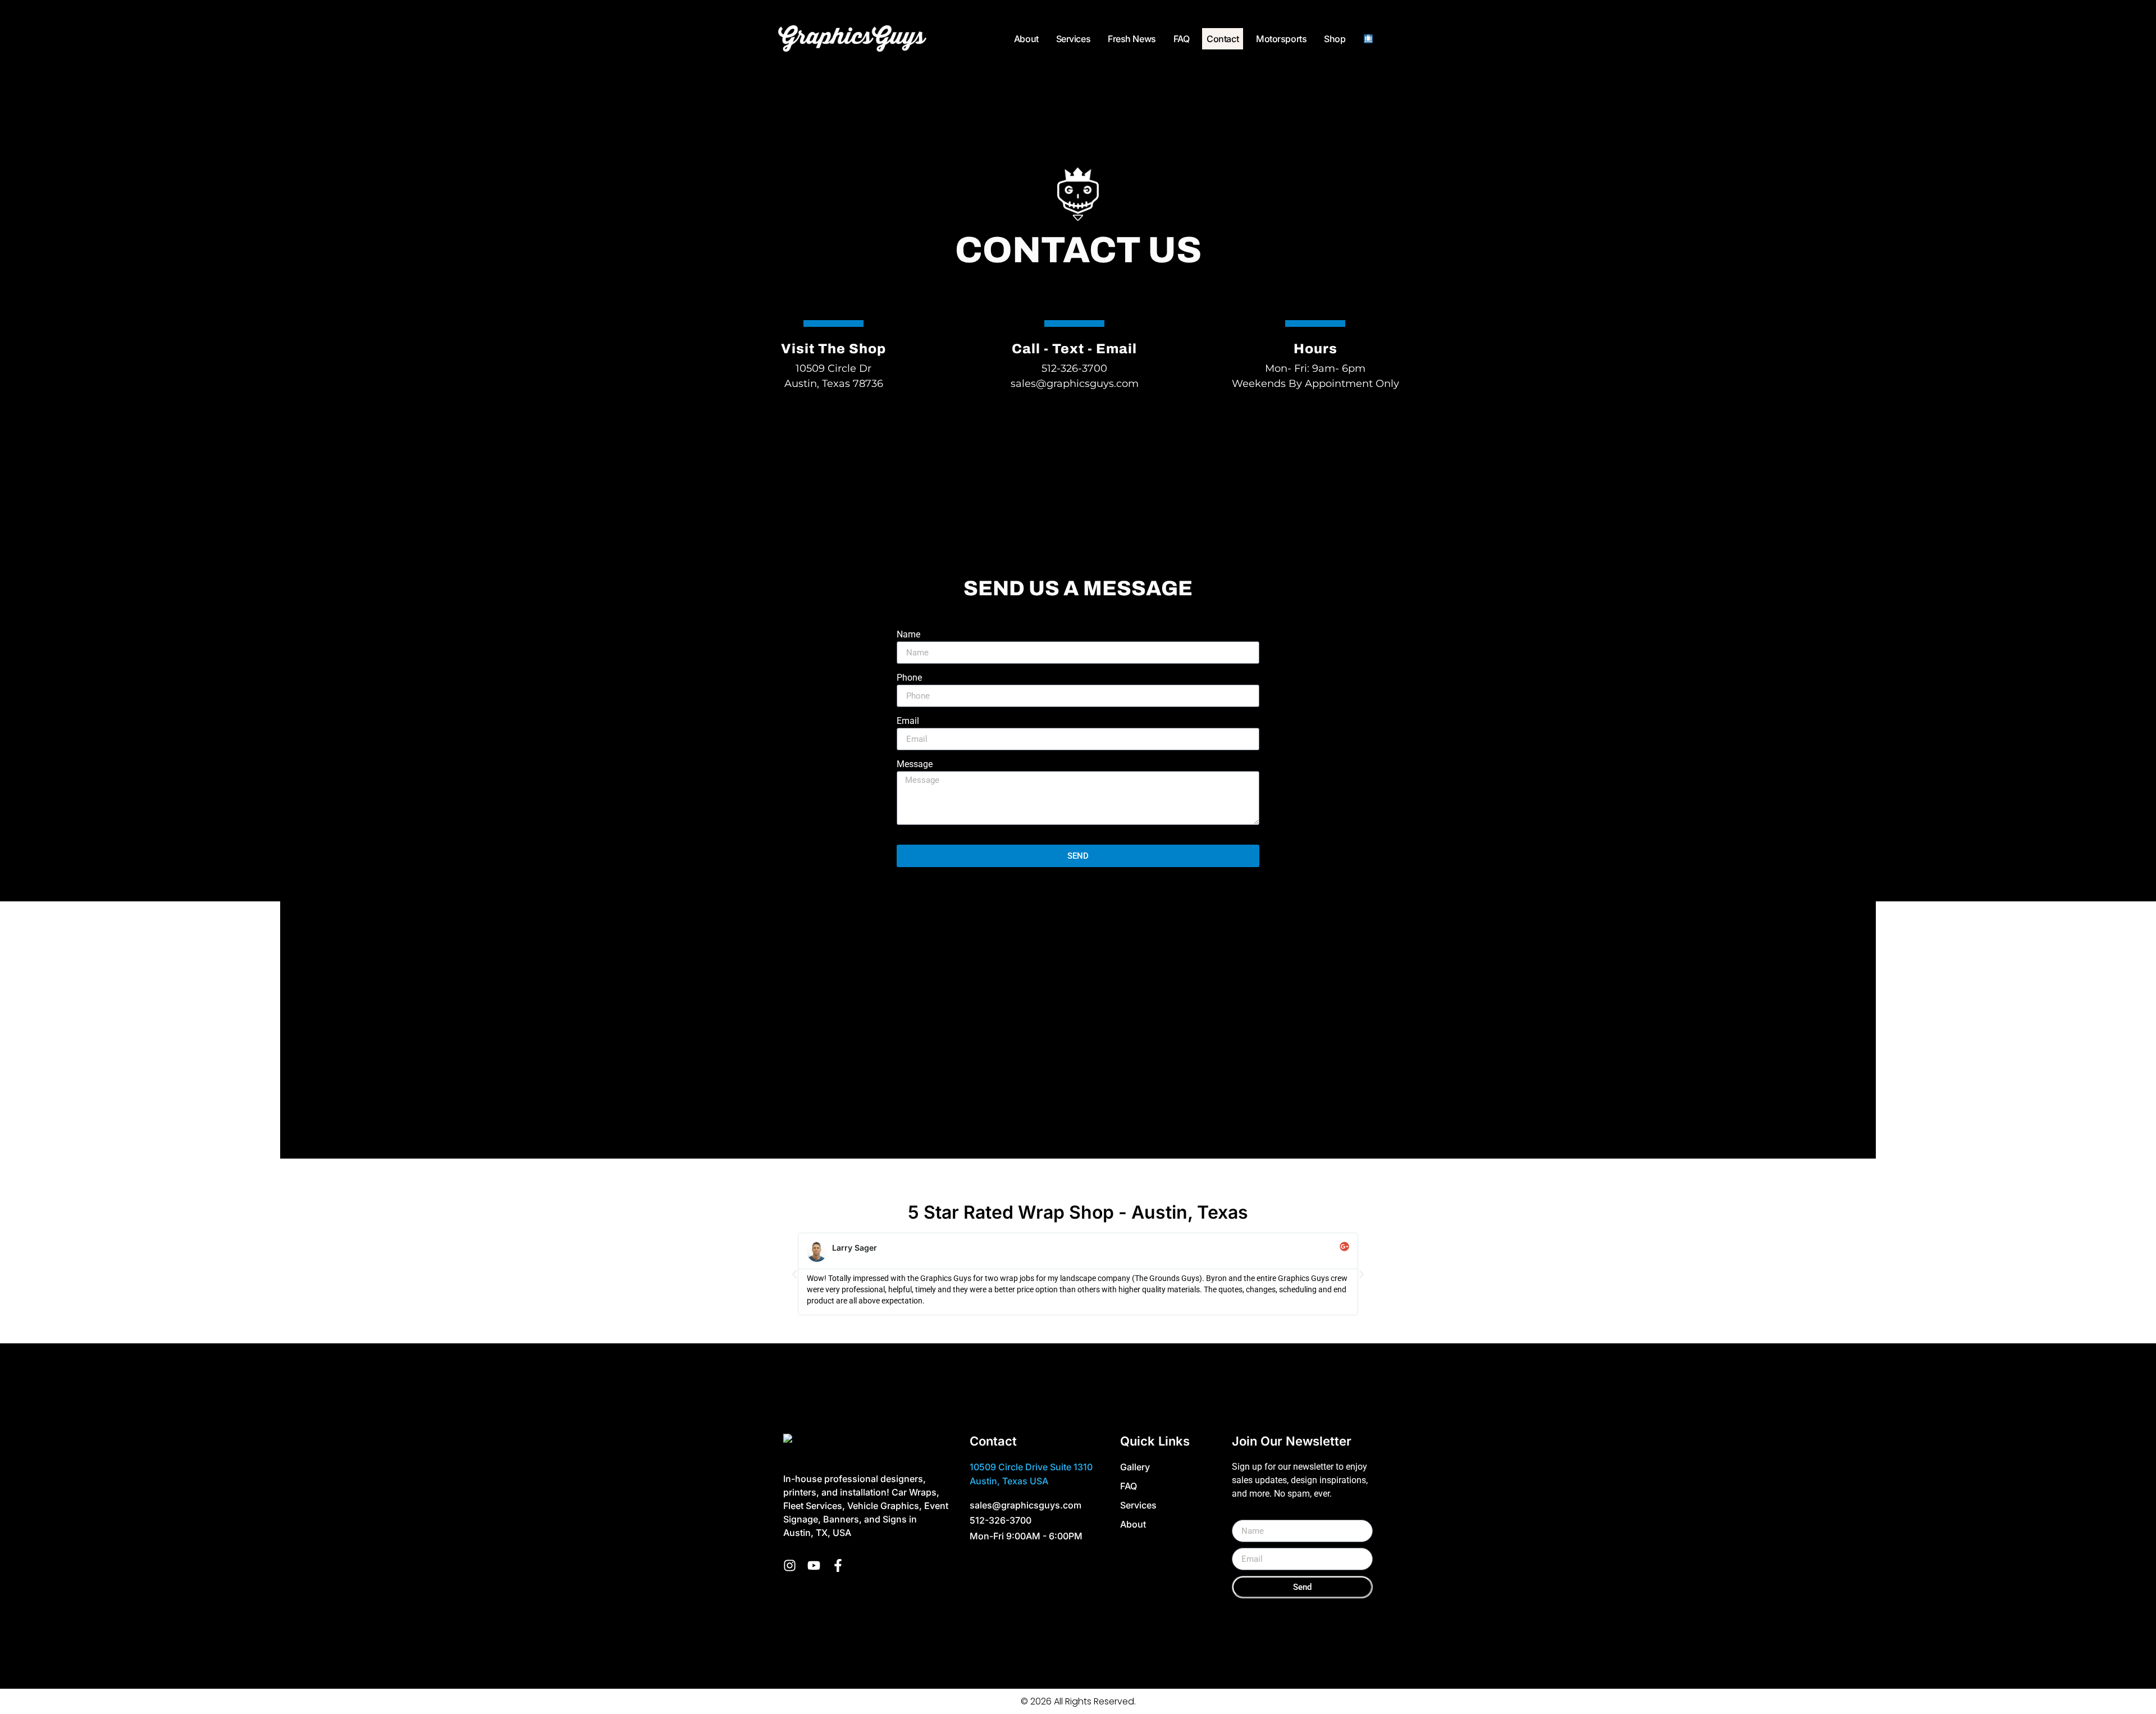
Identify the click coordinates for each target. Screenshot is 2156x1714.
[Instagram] (790, 1565)
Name (908, 635)
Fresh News (1132, 39)
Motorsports (1281, 39)
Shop (1335, 39)
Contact (1223, 39)
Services (1073, 39)
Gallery (1135, 1467)
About (1026, 39)
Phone (909, 678)
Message (915, 765)
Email (908, 721)
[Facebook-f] (838, 1565)
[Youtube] (814, 1565)
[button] (794, 1274)
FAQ (1182, 39)
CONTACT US (1078, 250)
